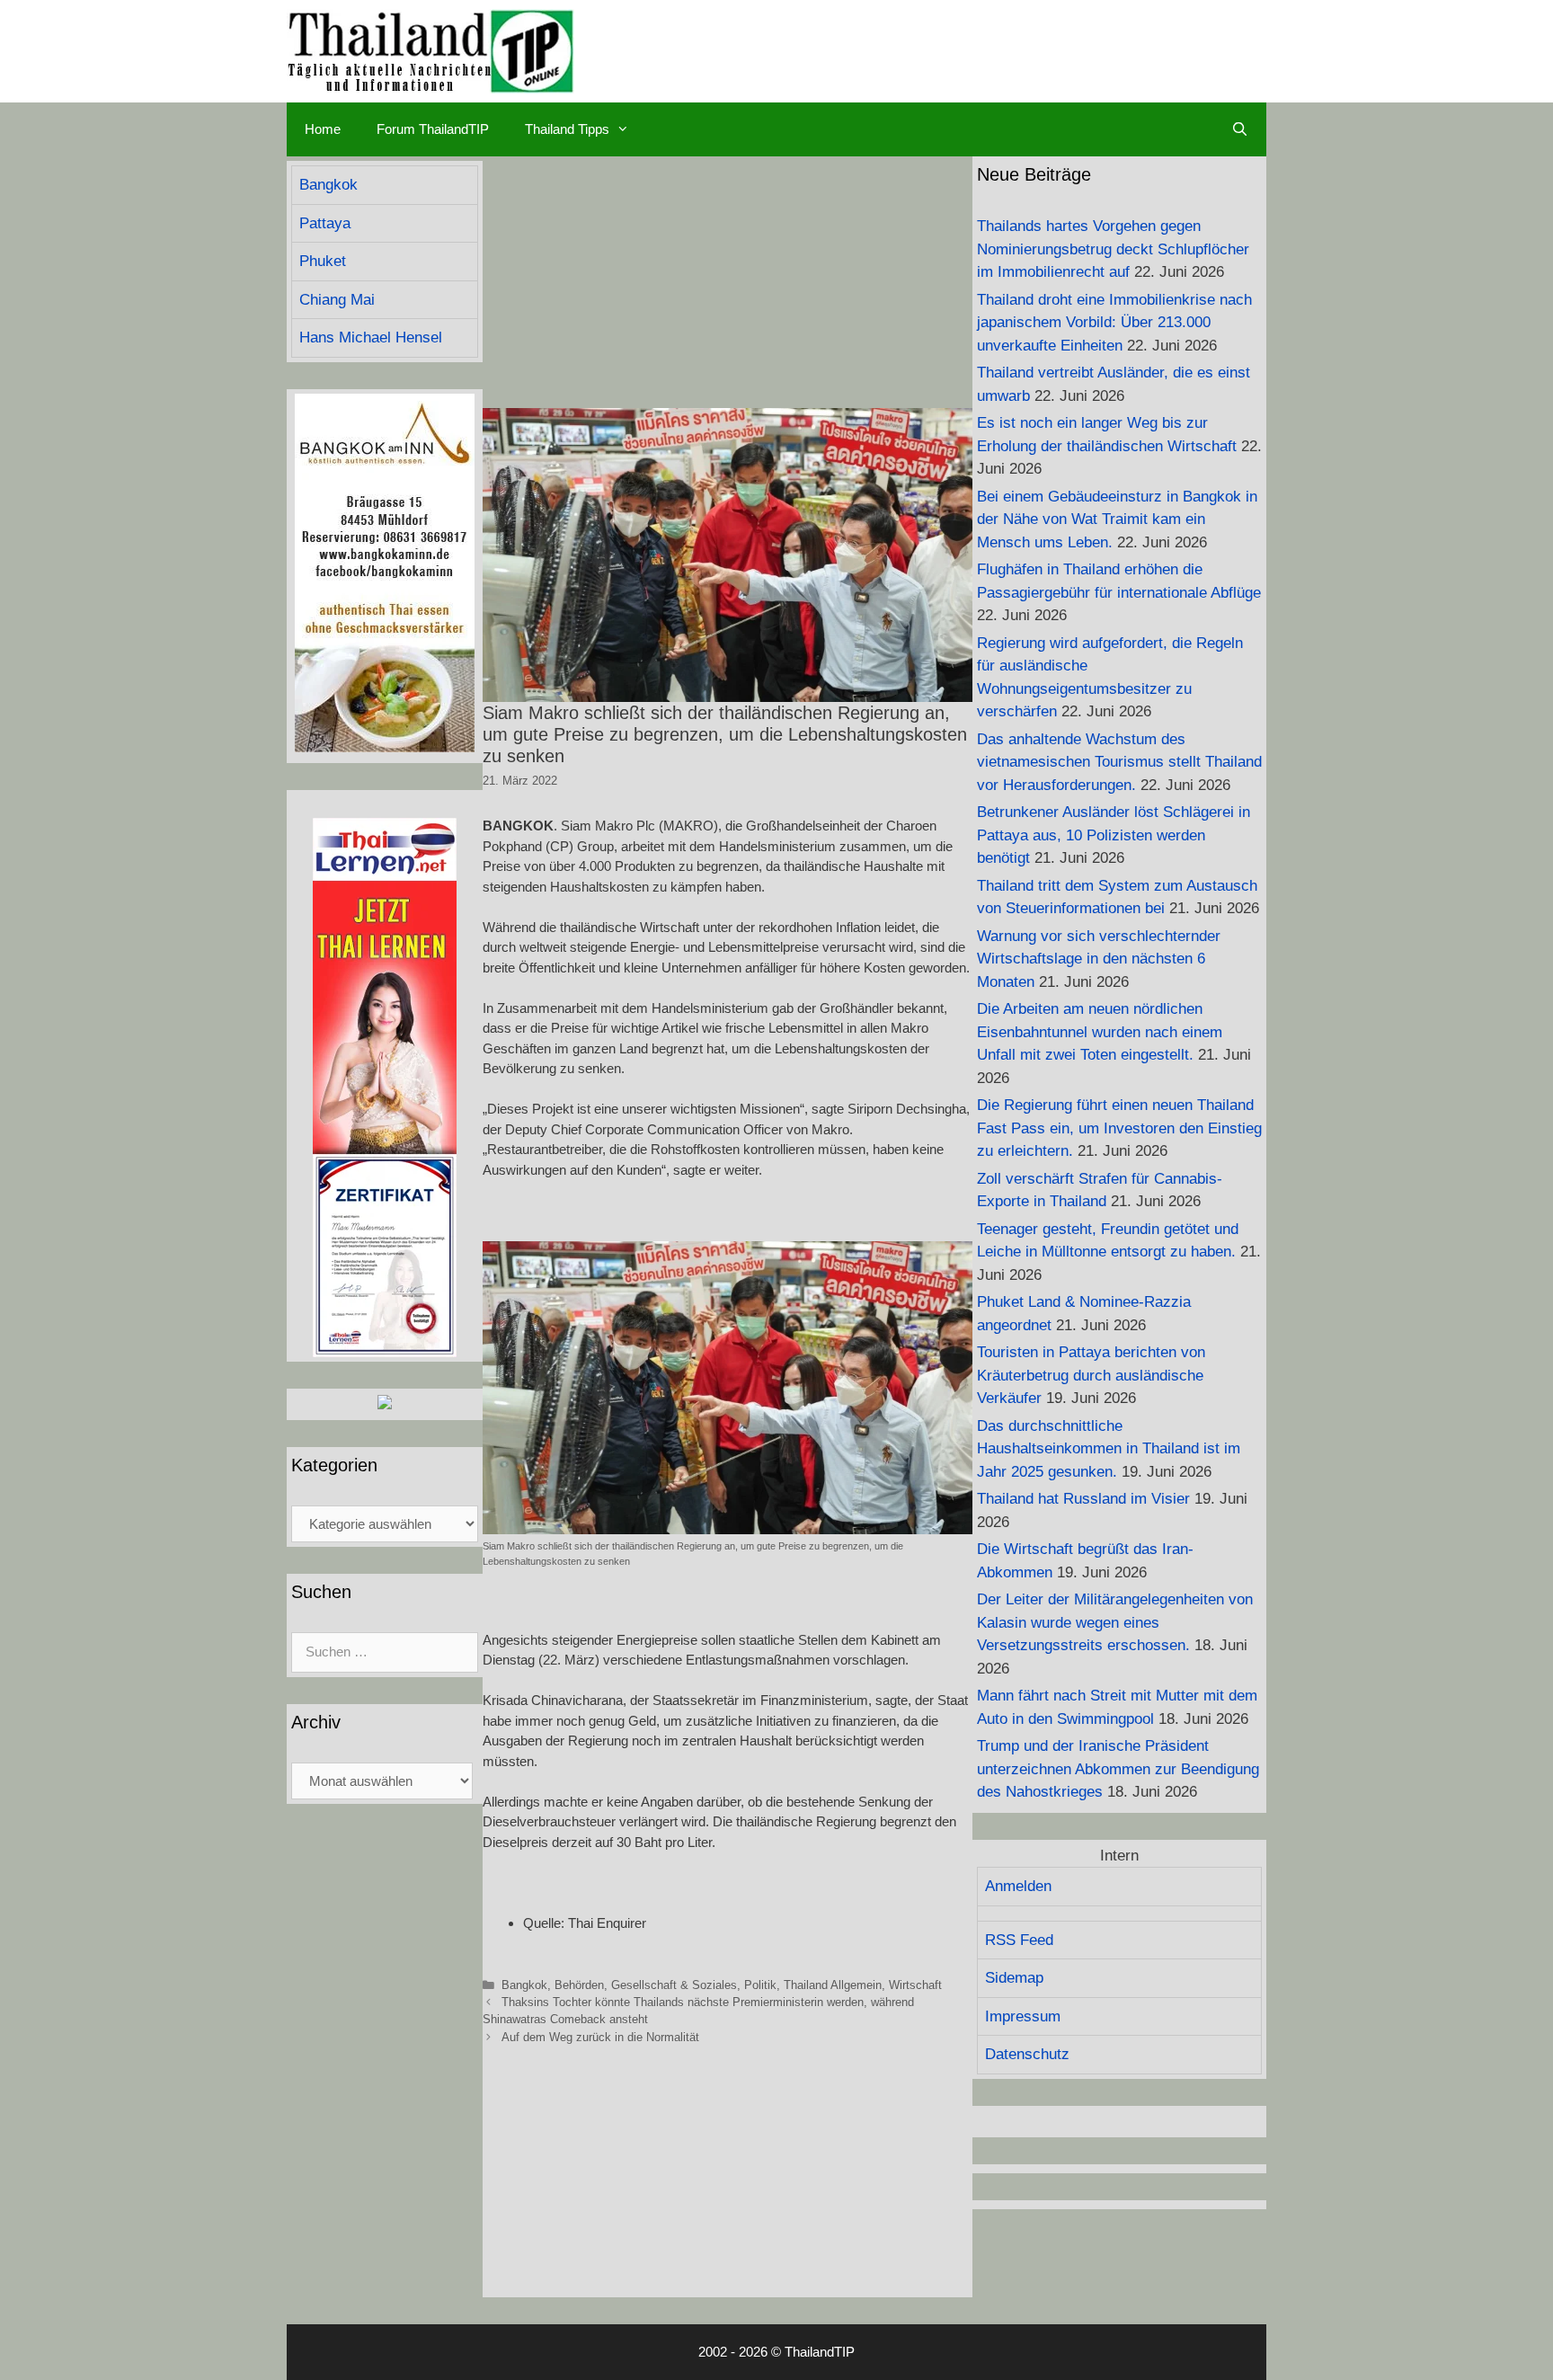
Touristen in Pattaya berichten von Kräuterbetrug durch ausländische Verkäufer (1091, 1375)
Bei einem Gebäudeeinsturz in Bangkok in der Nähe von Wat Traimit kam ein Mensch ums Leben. (1117, 520)
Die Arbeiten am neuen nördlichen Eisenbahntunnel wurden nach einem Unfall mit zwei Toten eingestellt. (1100, 1032)
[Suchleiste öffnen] (1240, 129)
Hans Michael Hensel (371, 337)
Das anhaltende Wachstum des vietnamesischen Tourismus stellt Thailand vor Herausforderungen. (1119, 762)
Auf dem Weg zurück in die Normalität (600, 2037)
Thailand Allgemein (833, 1985)
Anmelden (1018, 1886)
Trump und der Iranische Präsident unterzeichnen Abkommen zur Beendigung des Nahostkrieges (1118, 1769)
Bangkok (524, 1985)
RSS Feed (1019, 1940)
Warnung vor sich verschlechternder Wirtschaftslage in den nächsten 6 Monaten (1099, 959)
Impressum (1023, 2016)
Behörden (579, 1985)
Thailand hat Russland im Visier (1083, 1499)
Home (323, 129)
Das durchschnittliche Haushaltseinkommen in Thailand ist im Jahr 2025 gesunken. (1109, 1449)
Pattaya (325, 223)
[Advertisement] (728, 282)
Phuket (323, 261)
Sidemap (1014, 1978)
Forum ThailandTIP (433, 129)
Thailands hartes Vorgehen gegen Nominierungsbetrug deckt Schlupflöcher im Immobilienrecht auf (1113, 249)
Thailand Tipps (567, 129)
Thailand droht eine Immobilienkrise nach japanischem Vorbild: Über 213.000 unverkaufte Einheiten (1114, 323)
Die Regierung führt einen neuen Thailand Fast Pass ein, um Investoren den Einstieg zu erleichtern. (1119, 1128)
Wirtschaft (915, 1985)
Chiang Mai (337, 300)
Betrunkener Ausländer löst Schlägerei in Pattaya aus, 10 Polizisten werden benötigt (1114, 835)
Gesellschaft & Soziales (674, 1985)
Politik (760, 1985)
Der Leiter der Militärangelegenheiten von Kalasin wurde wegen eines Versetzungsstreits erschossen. (1115, 1622)
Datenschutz (1027, 2054)
